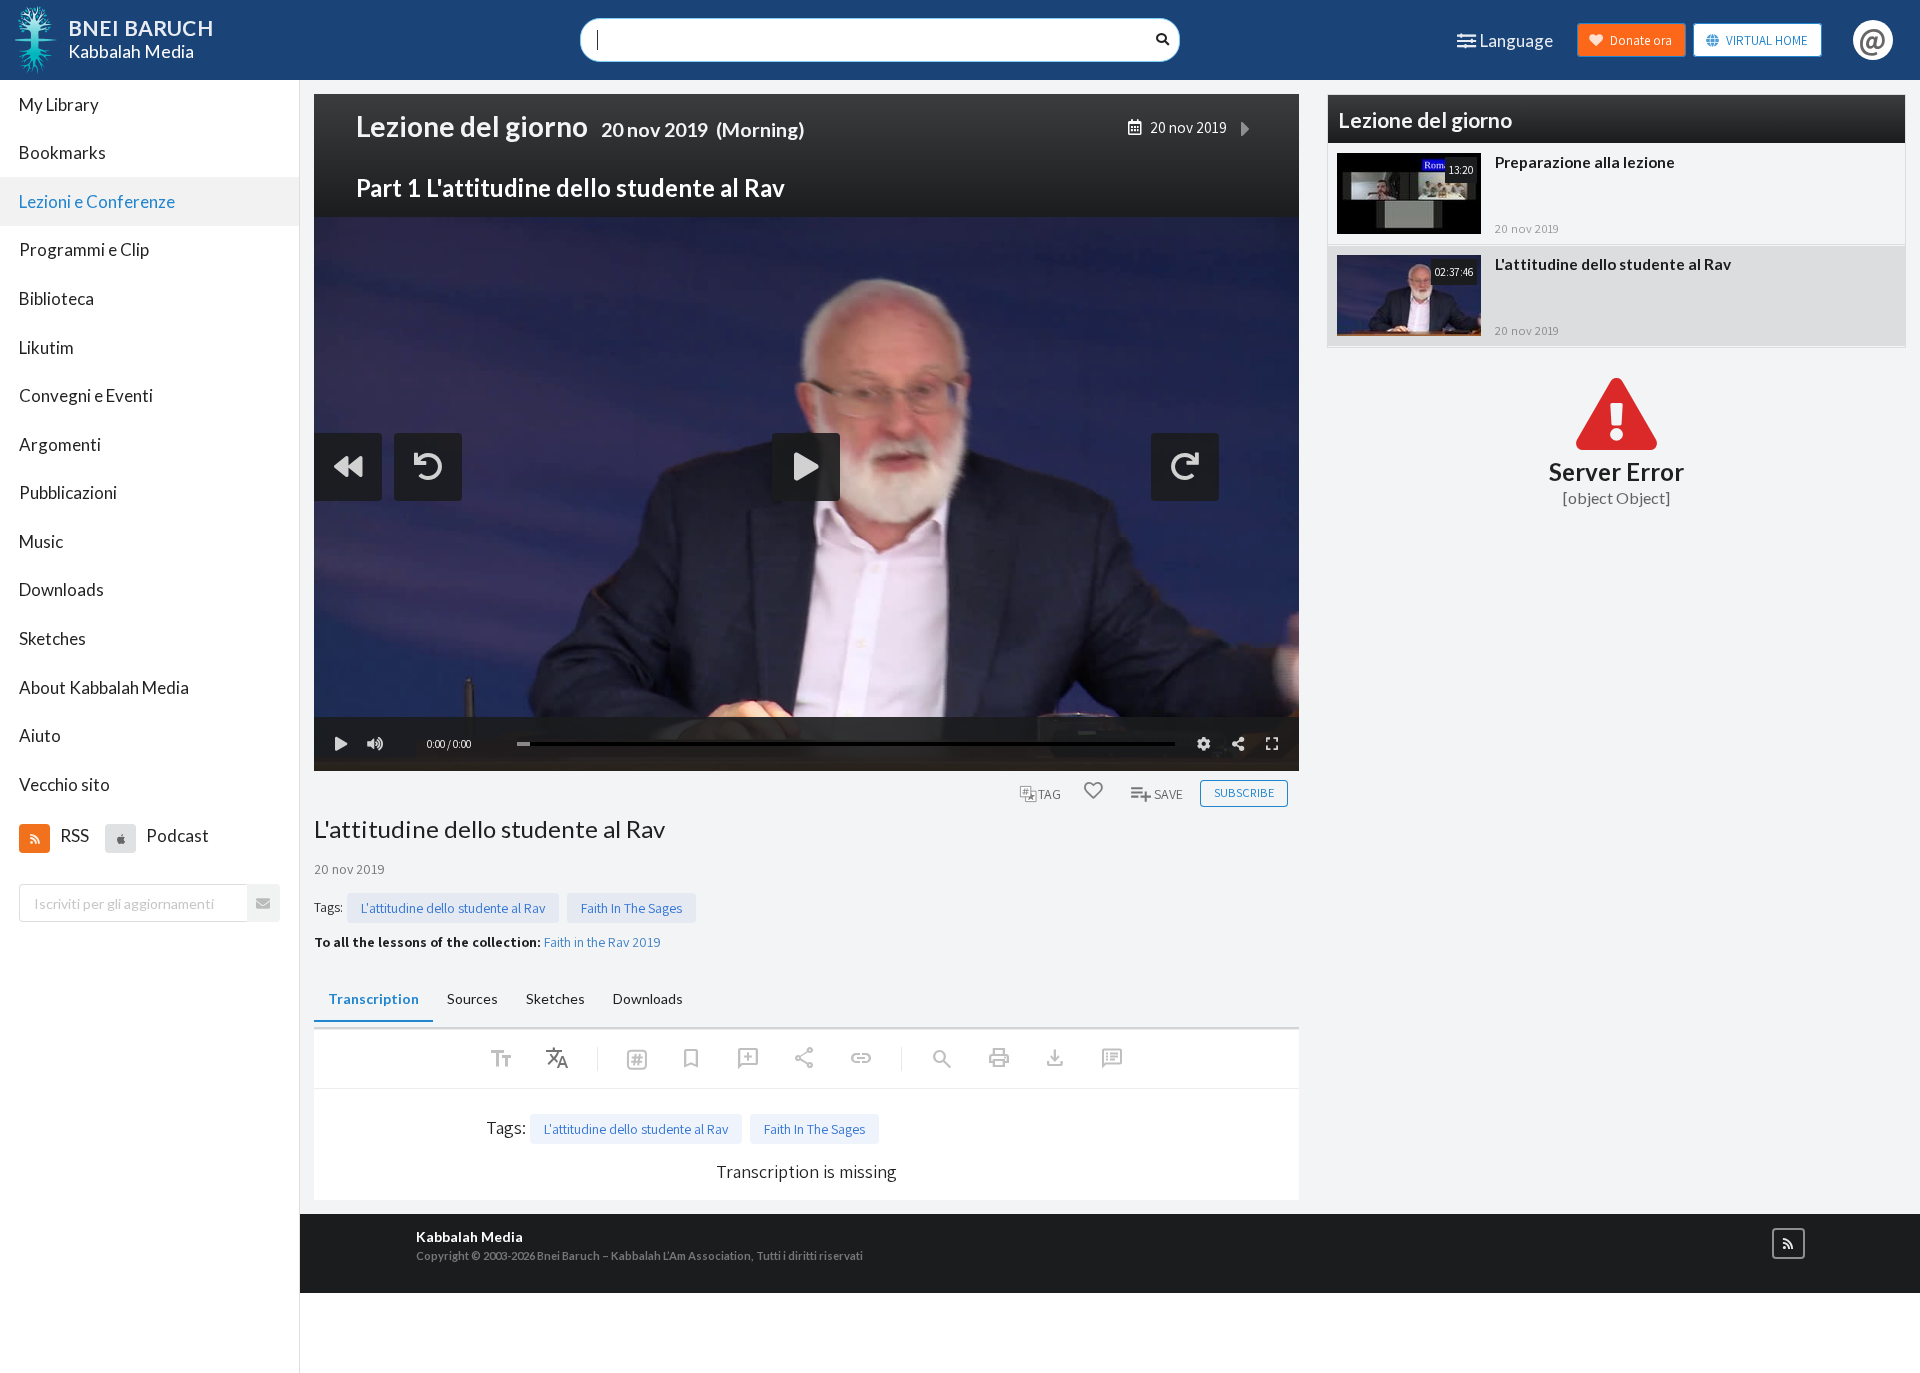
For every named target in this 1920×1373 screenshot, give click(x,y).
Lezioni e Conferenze (97, 201)
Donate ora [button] (1641, 40)
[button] (34, 838)
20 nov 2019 (1188, 127)
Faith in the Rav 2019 (602, 942)
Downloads (61, 589)
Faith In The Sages (631, 908)
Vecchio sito (64, 784)
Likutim (46, 347)
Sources (472, 998)
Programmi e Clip (84, 249)
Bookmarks (62, 152)
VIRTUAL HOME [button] (1767, 40)
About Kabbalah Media (104, 687)
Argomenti (60, 444)
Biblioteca (56, 298)
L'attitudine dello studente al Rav (453, 908)
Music (41, 541)
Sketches (52, 638)
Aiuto (40, 735)
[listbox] (557, 1059)
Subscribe (1244, 792)
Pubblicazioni (68, 492)
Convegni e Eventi (86, 395)
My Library (59, 104)
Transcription (373, 998)
